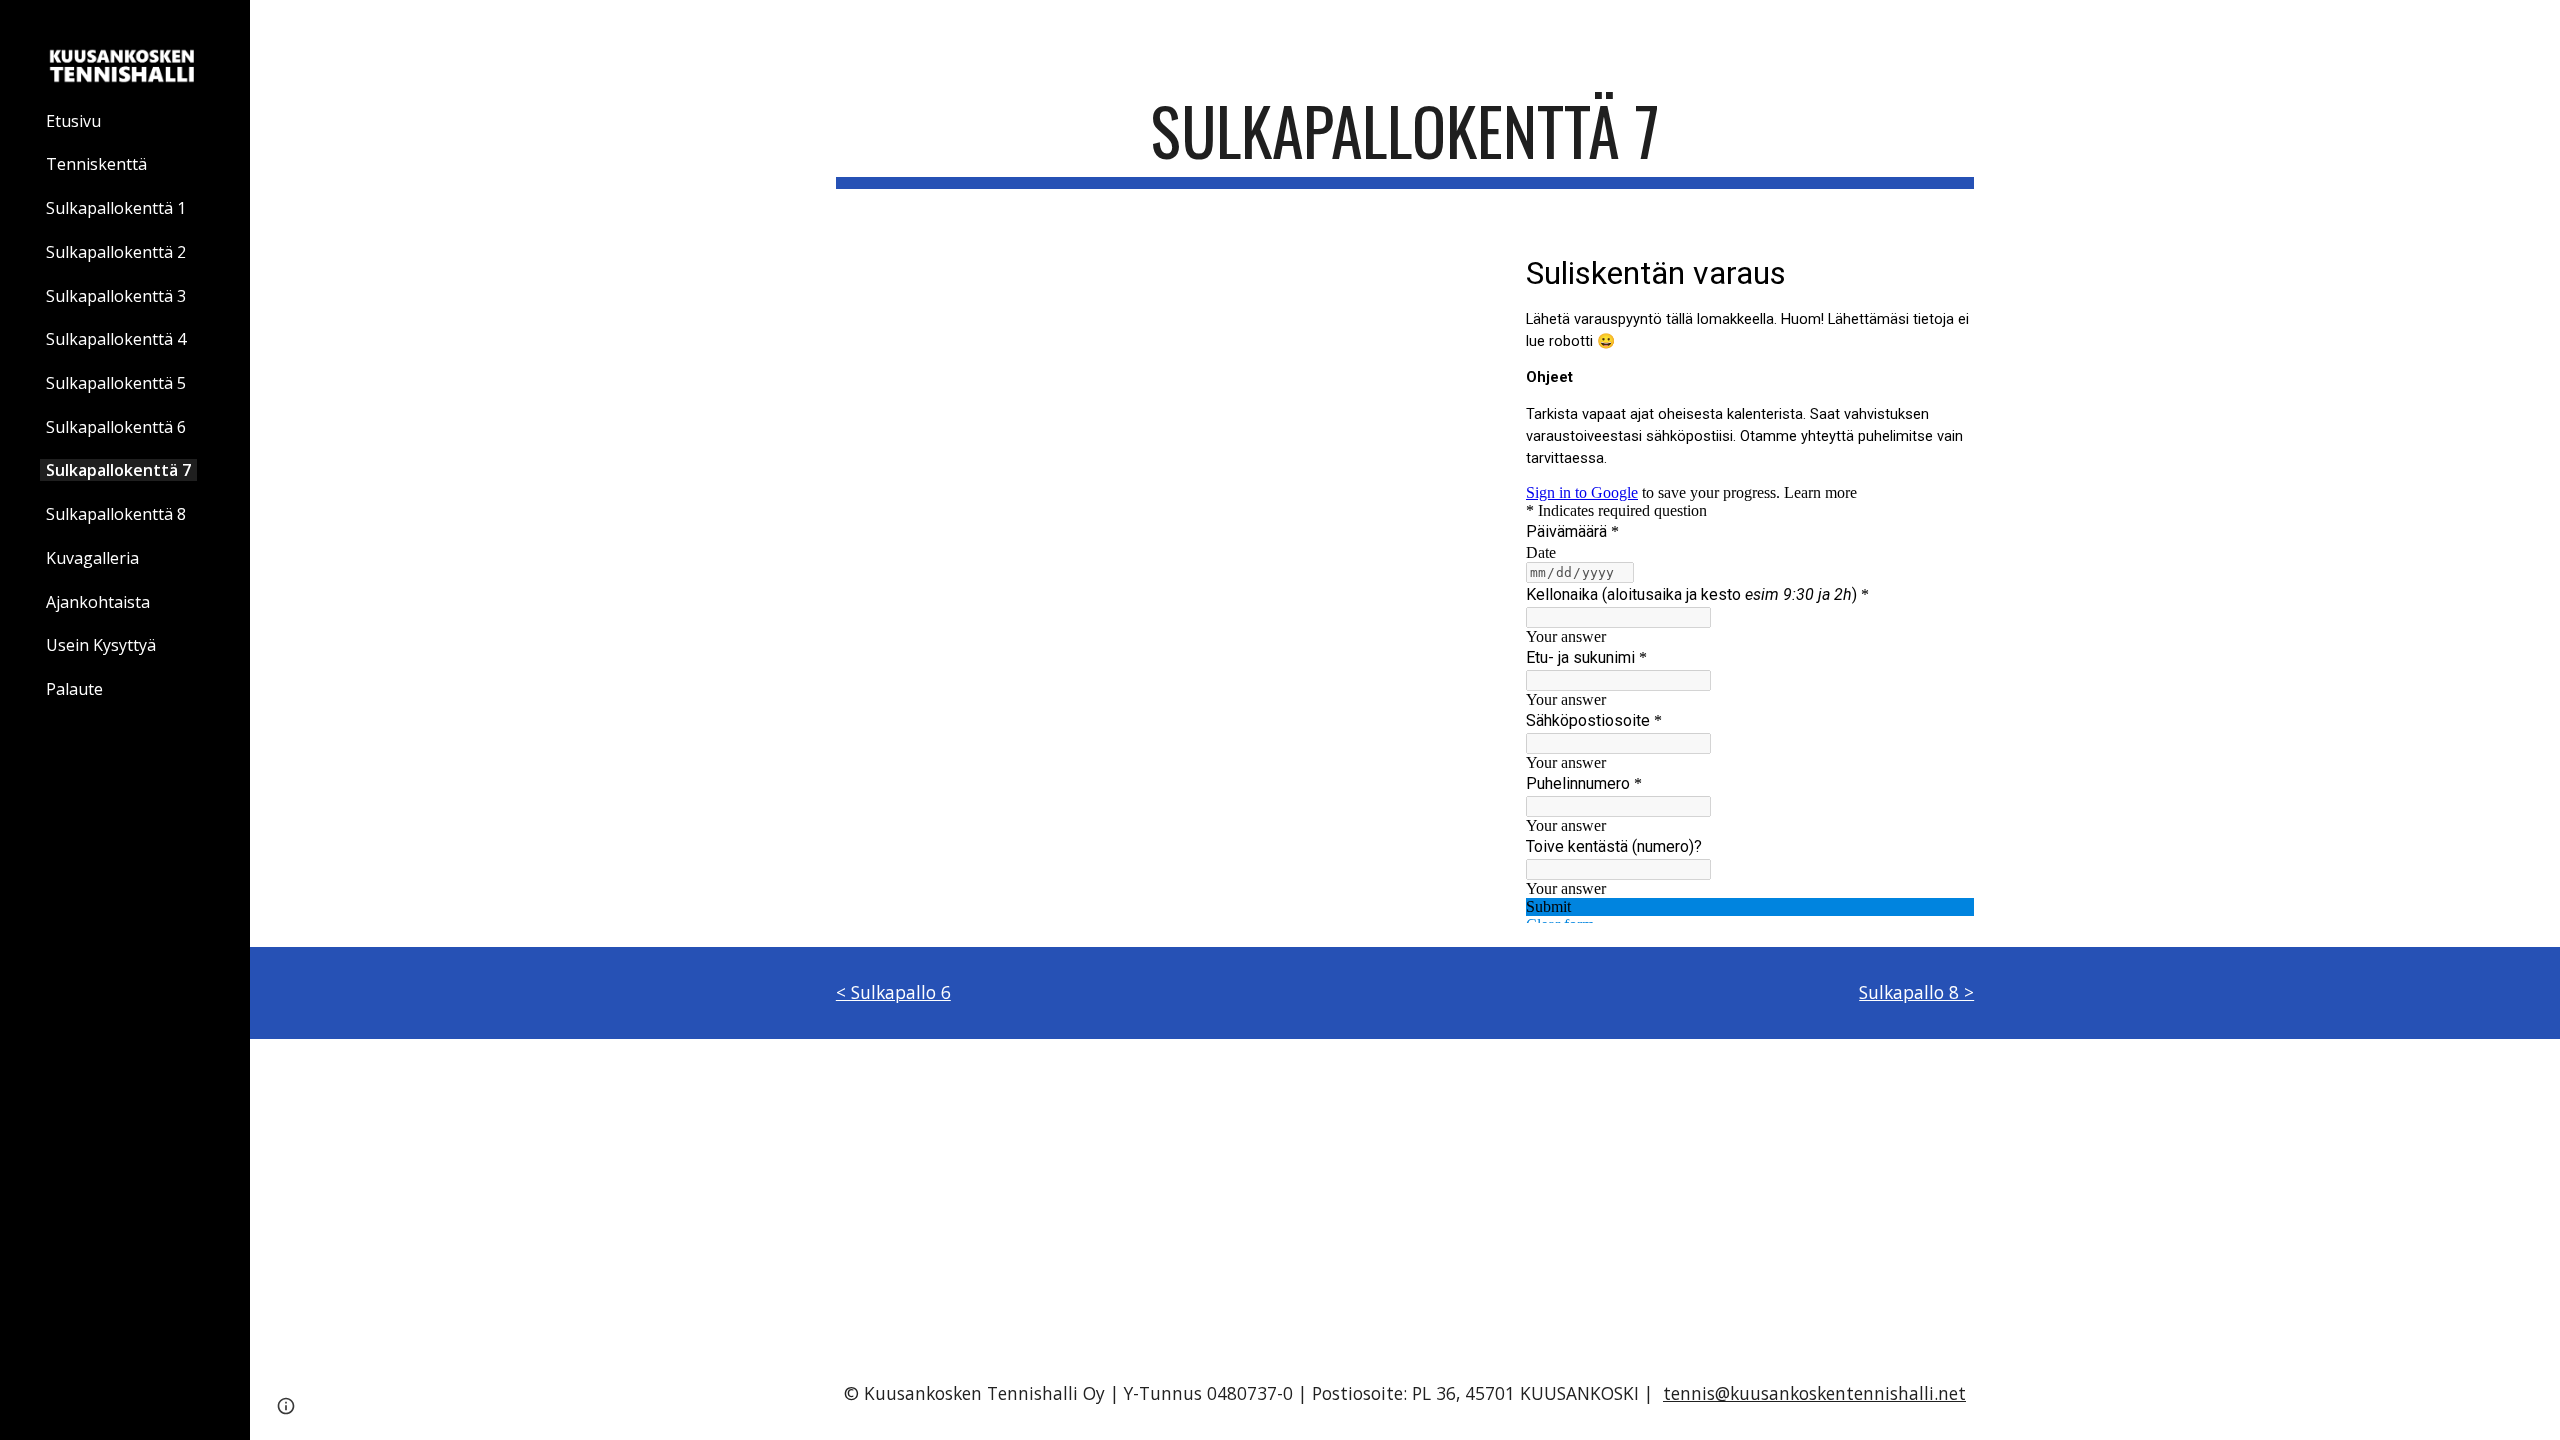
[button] (2536, 28)
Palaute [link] (74, 689)
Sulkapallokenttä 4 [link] (116, 339)
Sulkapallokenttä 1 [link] (116, 208)
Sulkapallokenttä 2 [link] (116, 252)
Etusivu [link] (73, 121)
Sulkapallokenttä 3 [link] (116, 296)
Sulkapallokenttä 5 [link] (116, 383)
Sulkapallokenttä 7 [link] (118, 470)
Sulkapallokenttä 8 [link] (116, 514)
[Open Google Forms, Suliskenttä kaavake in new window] (1944, 271)
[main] (1405, 140)
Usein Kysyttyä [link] (101, 645)
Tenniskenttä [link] (96, 164)
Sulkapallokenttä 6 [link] (116, 427)
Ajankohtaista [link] (98, 602)
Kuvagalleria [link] (92, 558)
